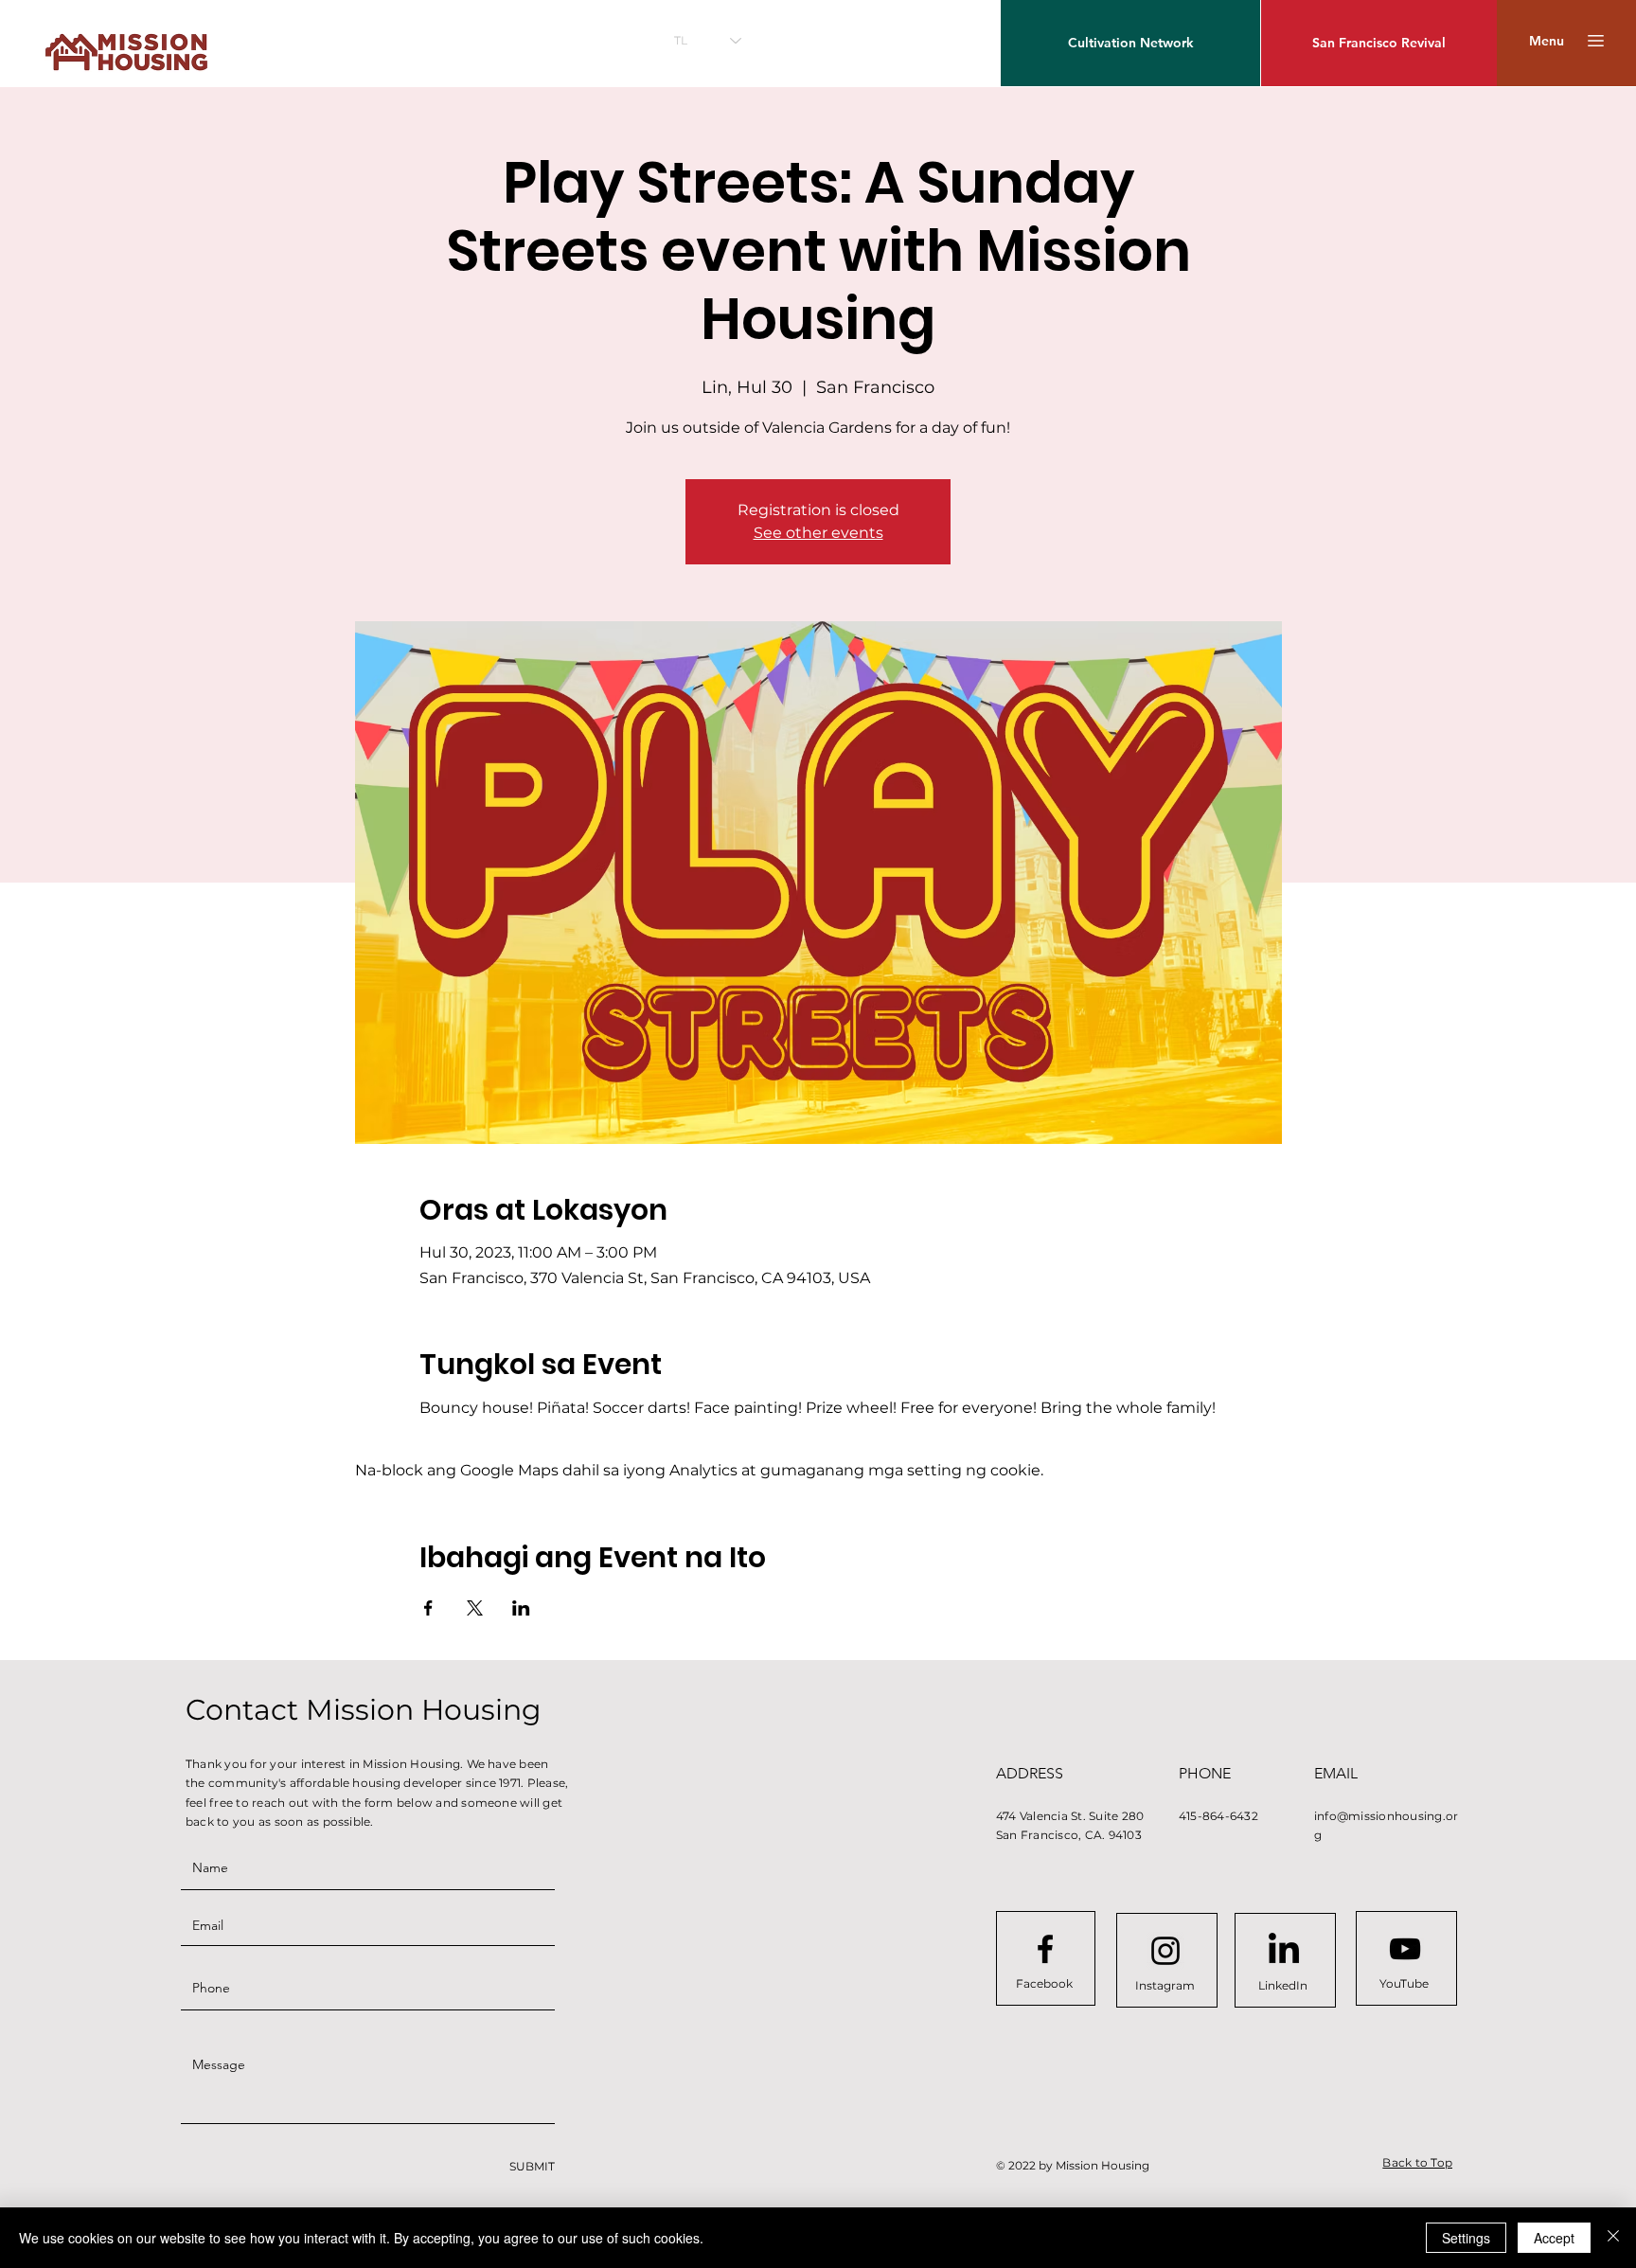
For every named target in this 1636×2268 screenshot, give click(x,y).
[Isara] (1613, 2238)
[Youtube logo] (1405, 1949)
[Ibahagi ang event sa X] (475, 1608)
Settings (1466, 2238)
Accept (1554, 2238)
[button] (1547, 41)
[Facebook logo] (1045, 1949)
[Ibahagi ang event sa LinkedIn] (521, 1608)
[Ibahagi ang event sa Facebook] (428, 1608)
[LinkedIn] (1284, 1951)
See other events (818, 533)
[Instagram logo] (1165, 1951)
